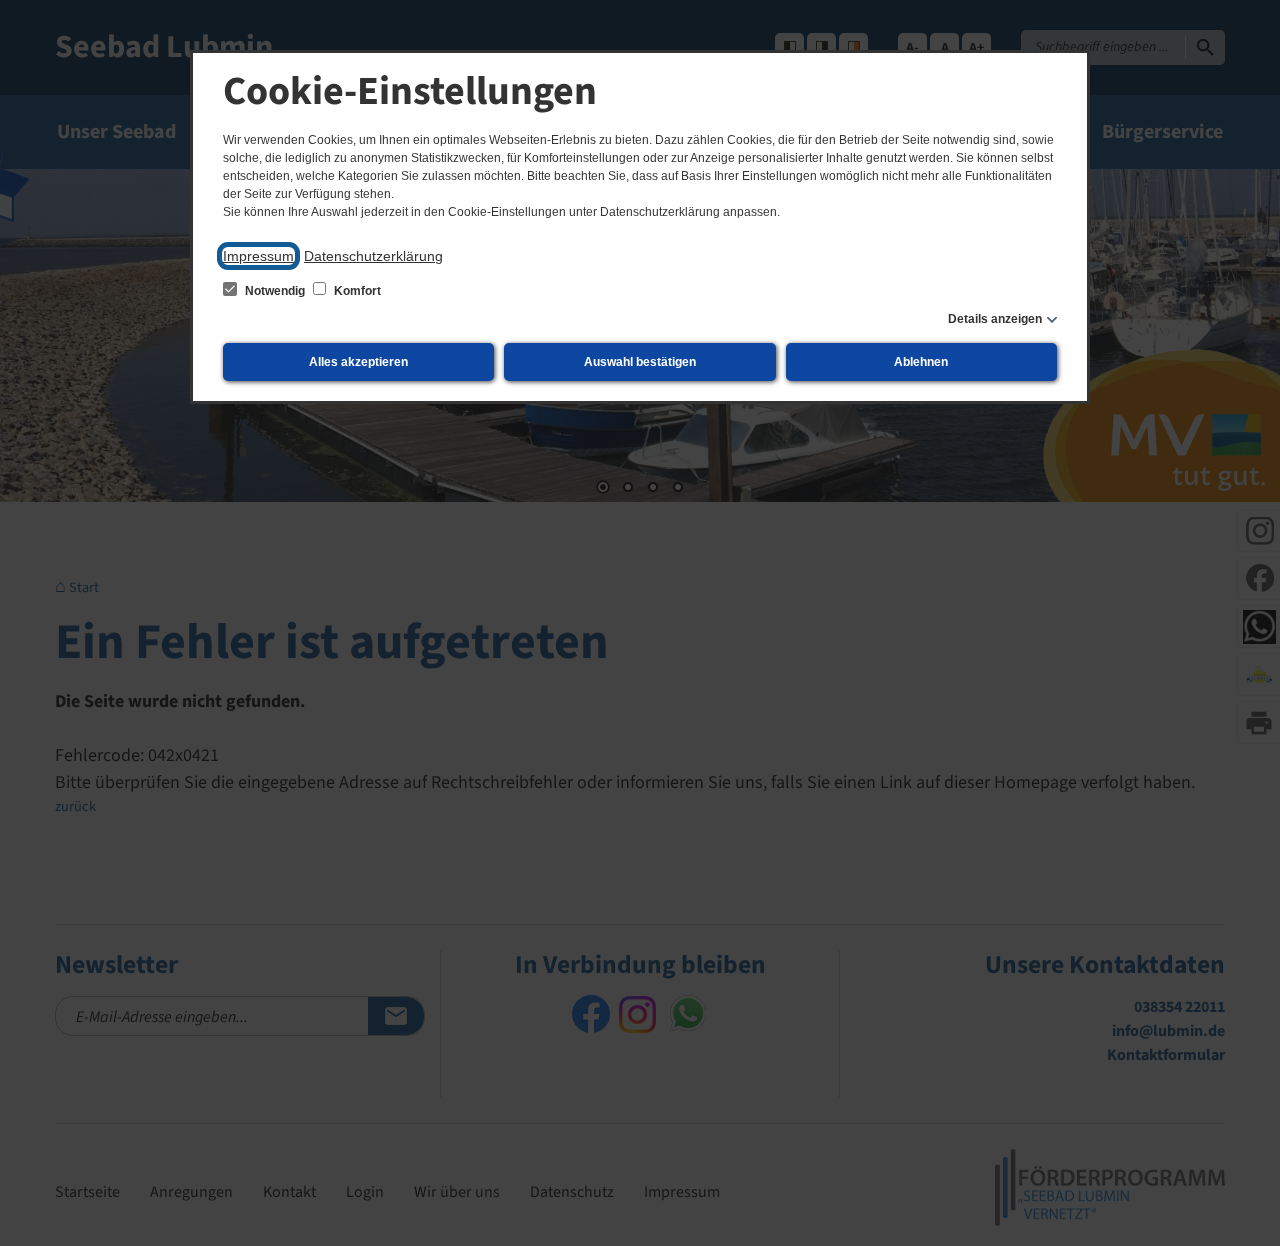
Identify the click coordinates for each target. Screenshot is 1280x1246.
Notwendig (275, 291)
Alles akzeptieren (358, 362)
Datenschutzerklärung (373, 256)
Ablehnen (921, 362)
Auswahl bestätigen (640, 362)
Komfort (356, 291)
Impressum (258, 256)
